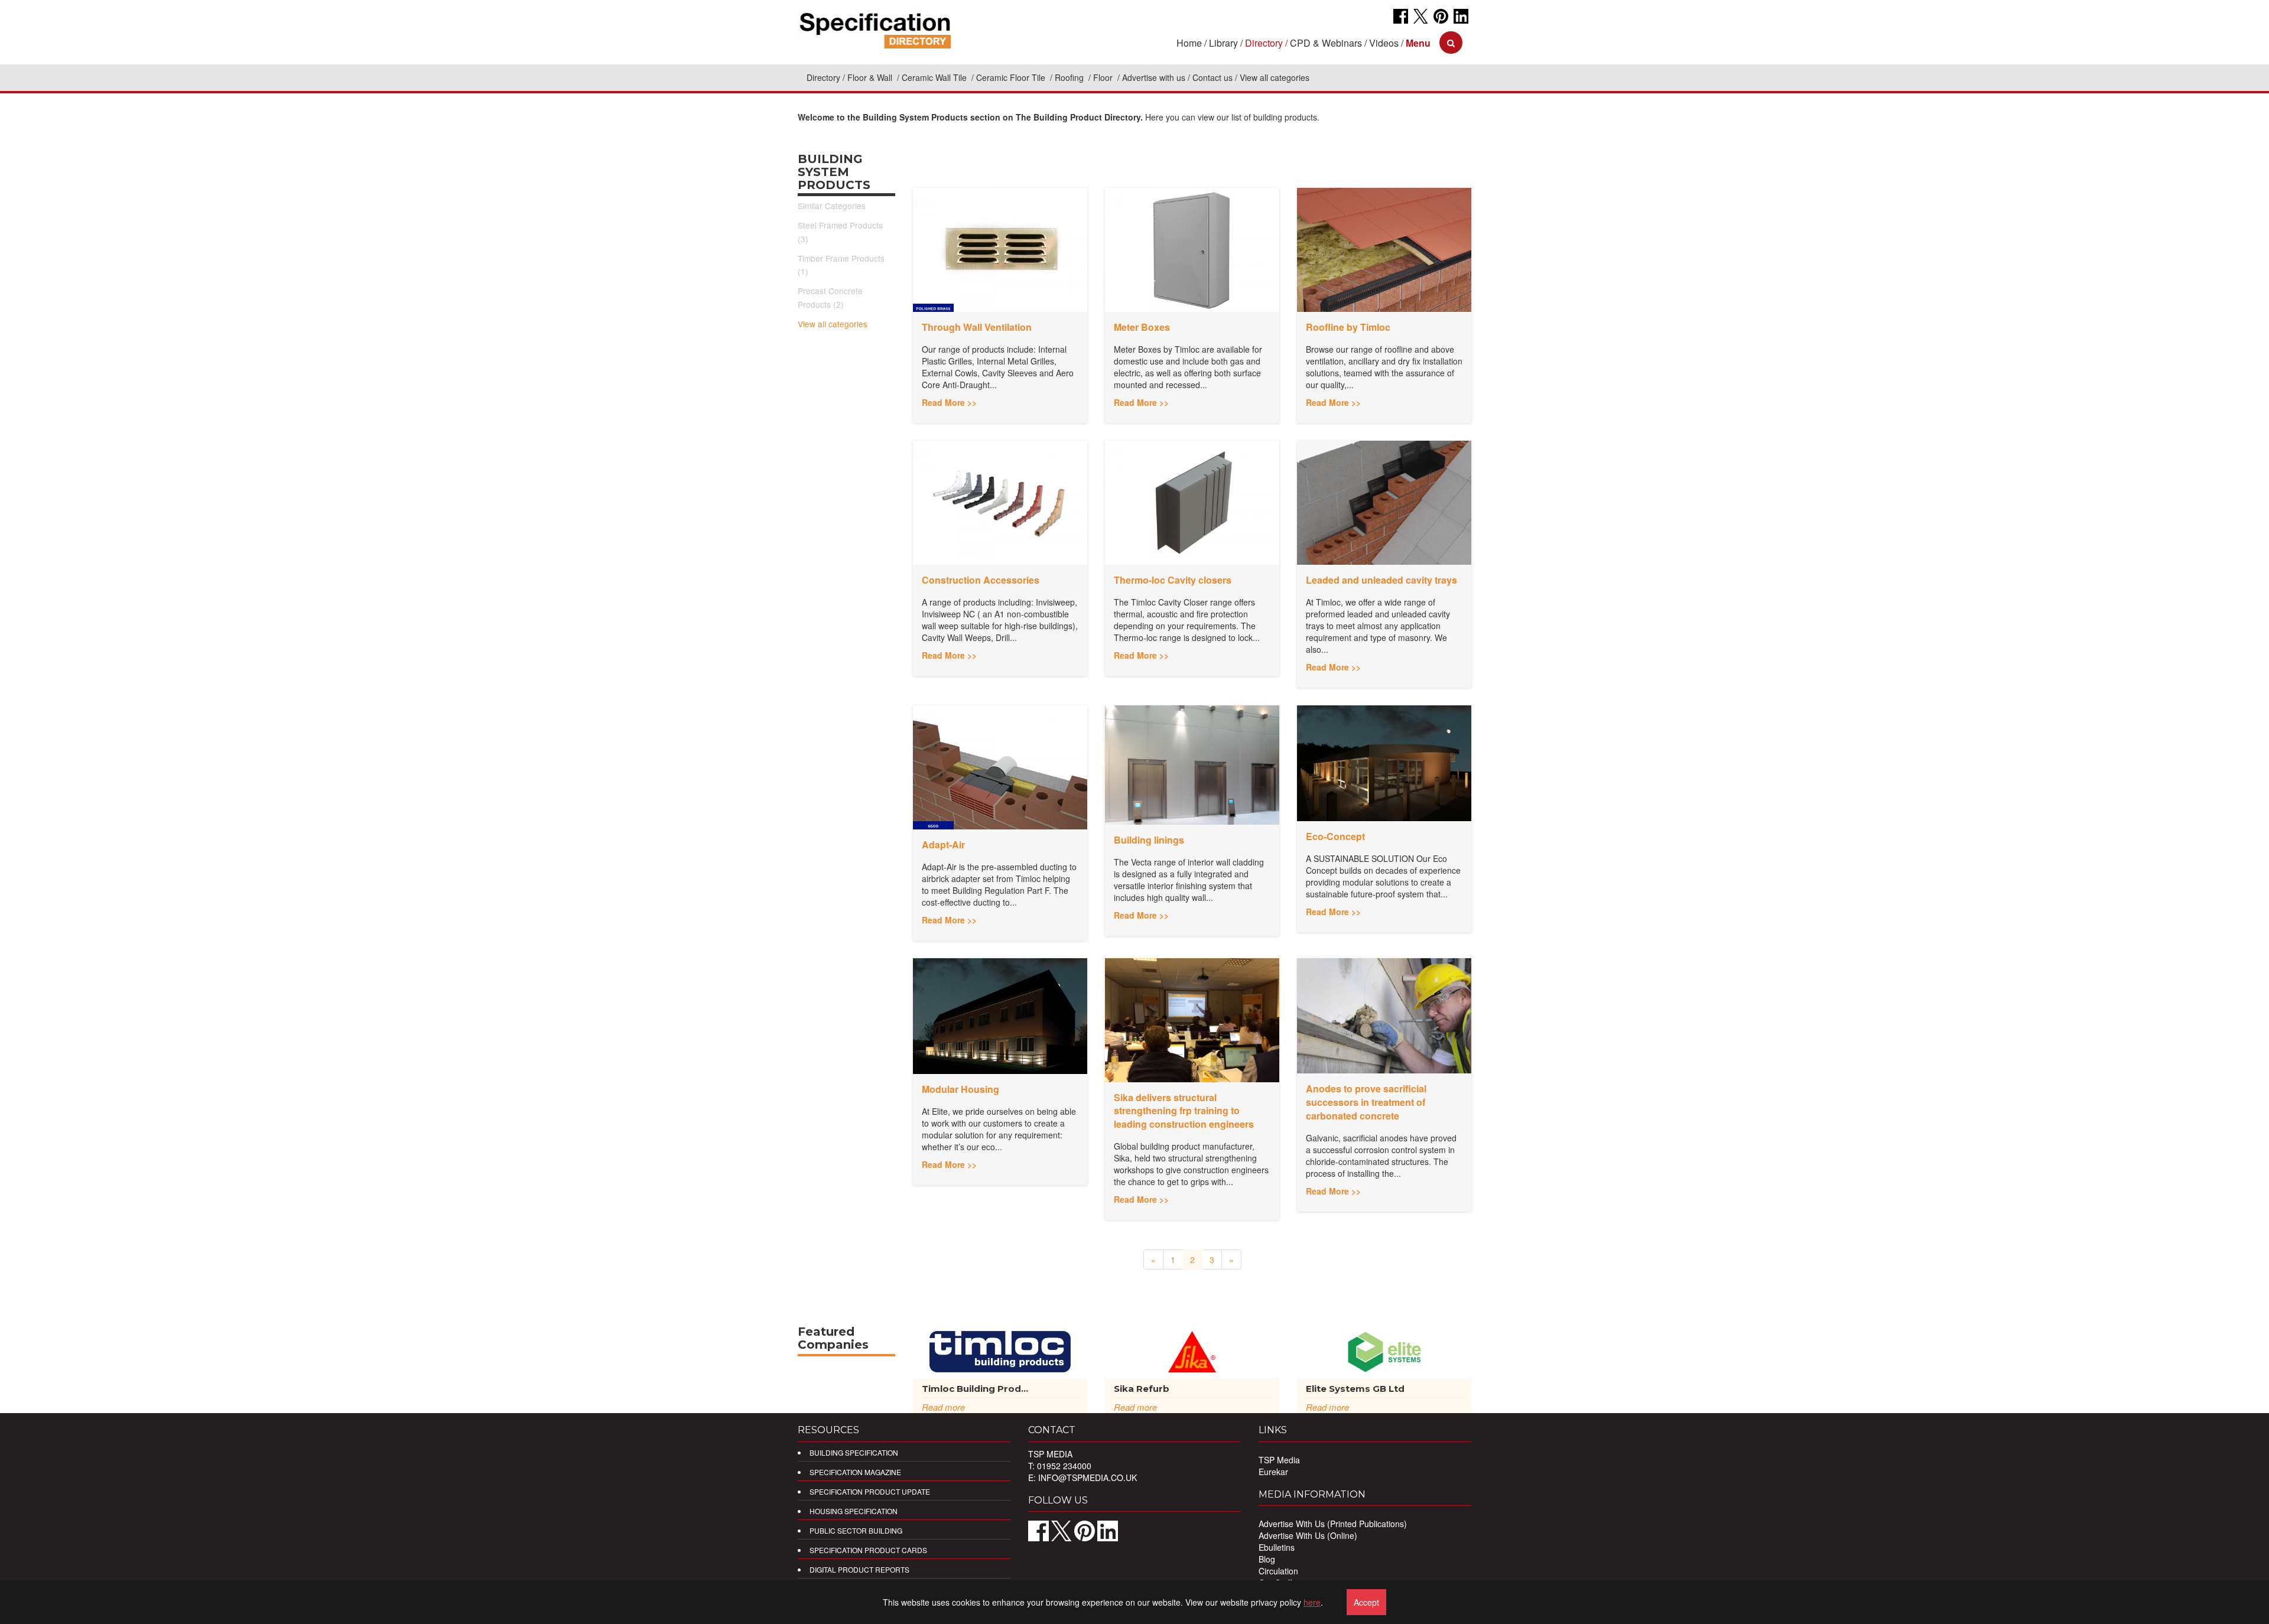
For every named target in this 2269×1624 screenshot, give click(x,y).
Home (1189, 43)
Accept (1366, 1602)
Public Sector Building (856, 1530)
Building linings (1149, 840)
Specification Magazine (855, 1472)
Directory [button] (1264, 43)
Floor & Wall (871, 77)
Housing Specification (854, 1511)
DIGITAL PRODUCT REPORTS (859, 1569)
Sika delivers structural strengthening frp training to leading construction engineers (1184, 1111)
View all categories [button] (1275, 77)
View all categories (833, 324)
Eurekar (1273, 1472)
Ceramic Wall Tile (935, 77)
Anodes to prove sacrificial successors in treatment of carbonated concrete (1366, 1102)
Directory (823, 77)
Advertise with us (1154, 77)
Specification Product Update (870, 1491)
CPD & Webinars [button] (1326, 43)
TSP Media (1279, 1460)
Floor (1104, 77)
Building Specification (854, 1452)
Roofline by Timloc (1348, 327)
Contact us (1212, 77)
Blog (1267, 1559)
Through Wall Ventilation (977, 327)
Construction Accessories (981, 580)
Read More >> (949, 402)
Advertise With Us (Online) (1308, 1535)
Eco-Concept (1335, 836)
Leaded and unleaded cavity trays (1381, 580)
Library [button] (1223, 43)
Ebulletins (1277, 1547)
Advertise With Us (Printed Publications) (1333, 1524)
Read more (943, 1407)
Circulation (1278, 1571)
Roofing (1070, 77)
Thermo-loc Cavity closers (1173, 580)
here (1312, 1602)
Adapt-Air (943, 844)
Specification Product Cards (868, 1550)
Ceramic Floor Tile (1012, 77)
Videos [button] (1384, 43)
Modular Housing (960, 1089)
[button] (1418, 43)
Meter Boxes (1142, 327)
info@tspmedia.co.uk (1088, 1477)
